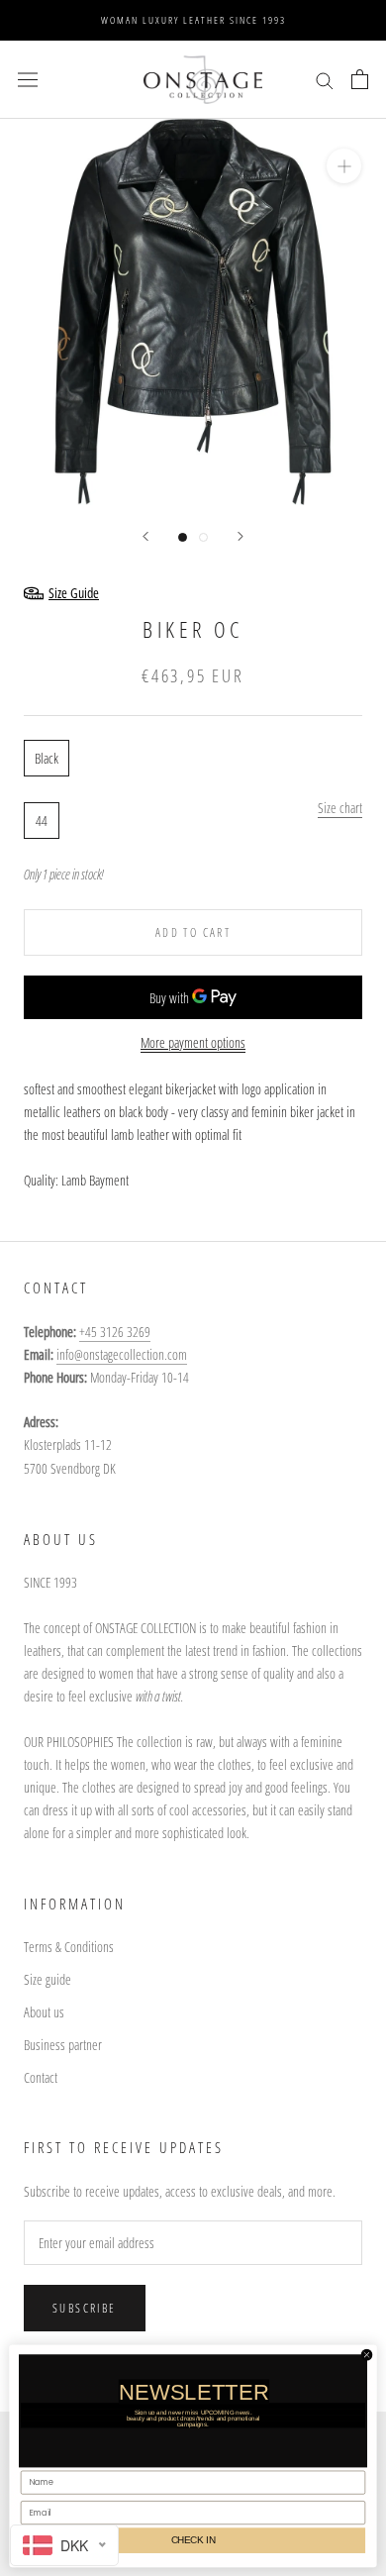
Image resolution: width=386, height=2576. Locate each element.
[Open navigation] (28, 79)
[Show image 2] (203, 537)
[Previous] (145, 536)
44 (42, 821)
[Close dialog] (366, 2354)
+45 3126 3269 (115, 1332)
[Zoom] (344, 166)
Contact (41, 2077)
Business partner (63, 2045)
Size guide (48, 1979)
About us (44, 2012)
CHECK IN (193, 2539)
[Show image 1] (183, 537)
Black (47, 758)
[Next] (241, 536)
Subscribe (85, 2308)
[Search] (325, 80)
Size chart (340, 808)
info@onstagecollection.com (122, 1354)
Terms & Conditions (69, 1947)
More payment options (193, 1042)
